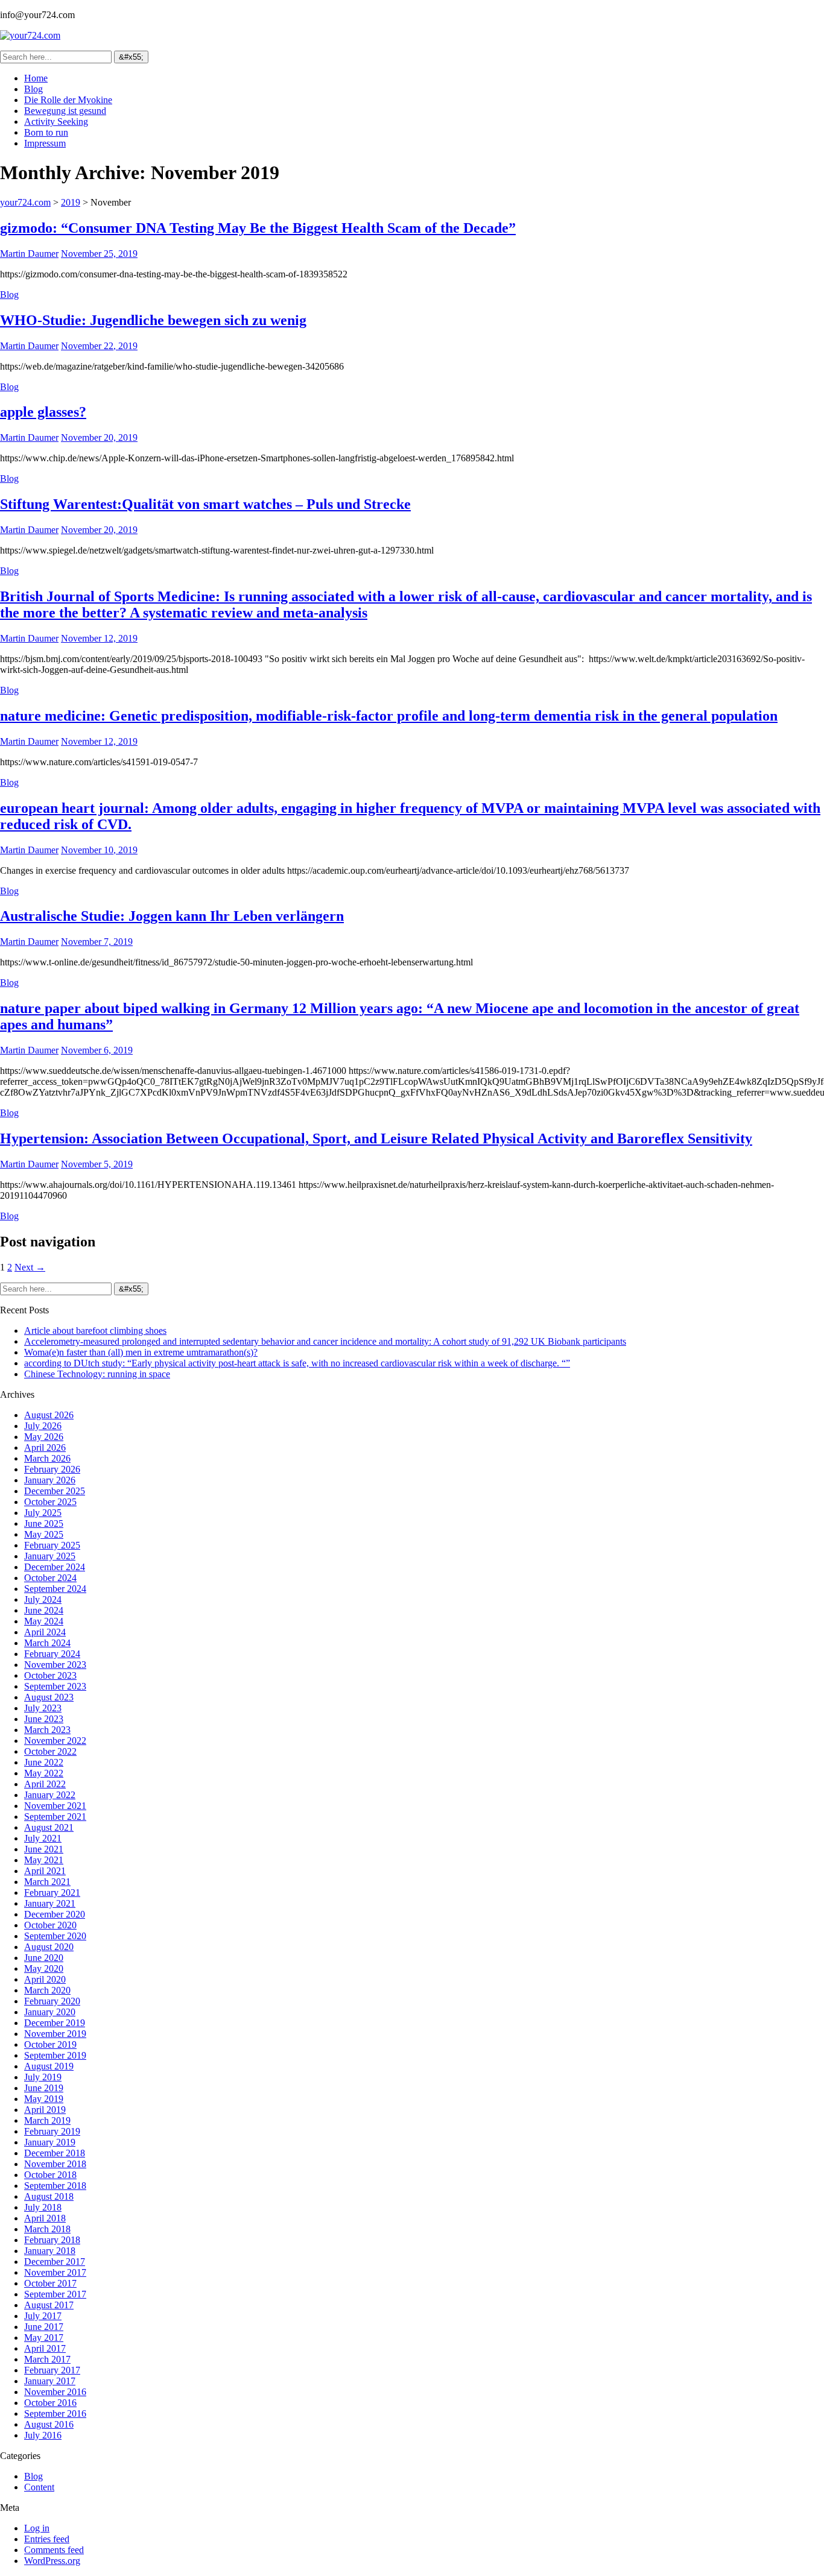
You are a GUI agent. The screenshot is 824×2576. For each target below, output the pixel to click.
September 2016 (55, 2413)
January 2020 (50, 2012)
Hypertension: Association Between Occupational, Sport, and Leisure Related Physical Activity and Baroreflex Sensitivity (376, 1138)
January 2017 (50, 2381)
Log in (37, 2528)
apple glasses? (43, 412)
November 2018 (55, 2164)
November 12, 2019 (99, 638)
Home (36, 78)
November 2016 (55, 2392)
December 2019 (55, 2023)
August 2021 (49, 1827)
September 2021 (55, 1817)
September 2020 (55, 1936)
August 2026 (49, 1415)
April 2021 (45, 1871)
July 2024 (43, 1599)
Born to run (46, 132)
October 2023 (50, 1675)
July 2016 (43, 2435)
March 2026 (47, 1458)
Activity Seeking (56, 122)
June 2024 (44, 1610)
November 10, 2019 (99, 850)
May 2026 (44, 1437)
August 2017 (49, 2305)
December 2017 (55, 2262)
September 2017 (55, 2294)
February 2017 (52, 2370)
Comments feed (54, 2550)
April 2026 (45, 1447)
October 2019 (50, 2044)
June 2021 (44, 1849)
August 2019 (49, 2066)
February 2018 (52, 2240)
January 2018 (50, 2251)
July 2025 (43, 1513)
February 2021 (52, 1893)
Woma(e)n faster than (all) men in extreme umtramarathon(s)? (141, 1352)
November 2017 (55, 2272)
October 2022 (50, 1751)
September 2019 (55, 2055)
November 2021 (55, 1806)
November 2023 (55, 1665)
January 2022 (50, 1795)
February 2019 (52, 2131)
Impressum (45, 143)
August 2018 (49, 2196)
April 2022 (45, 1784)
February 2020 (52, 2001)
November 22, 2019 (99, 346)
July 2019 (43, 2077)
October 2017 (50, 2283)
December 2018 (55, 2153)
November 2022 (55, 1741)
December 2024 (55, 1567)
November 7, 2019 (97, 942)
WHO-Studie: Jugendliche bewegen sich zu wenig (153, 320)
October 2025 (50, 1502)
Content (39, 2487)
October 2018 (50, 2175)
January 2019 (50, 2142)
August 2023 (49, 1697)
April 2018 (45, 2218)
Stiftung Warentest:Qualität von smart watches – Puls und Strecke (205, 504)
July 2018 (43, 2207)
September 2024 (55, 1589)
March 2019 (47, 2120)
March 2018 (47, 2229)
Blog (33, 89)
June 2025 (44, 1523)
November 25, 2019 (99, 254)
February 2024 (52, 1654)
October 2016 (50, 2403)
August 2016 (49, 2424)
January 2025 (50, 1556)
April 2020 (45, 1979)
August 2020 (49, 1947)
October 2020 (50, 1925)
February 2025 (52, 1545)
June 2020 (44, 1958)
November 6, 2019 (97, 1050)
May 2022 (44, 1773)
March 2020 (47, 1990)
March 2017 (47, 2359)
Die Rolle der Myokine (68, 100)
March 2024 (47, 1643)
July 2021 (43, 1838)
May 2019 (44, 2099)
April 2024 (45, 1632)
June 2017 (44, 2327)
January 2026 (50, 1480)
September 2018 (55, 2186)
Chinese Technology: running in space (97, 1374)
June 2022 (44, 1762)
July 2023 (43, 1708)
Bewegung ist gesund (65, 111)
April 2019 (45, 2110)
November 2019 (55, 2034)
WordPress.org (52, 2561)
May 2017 (44, 2338)
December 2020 (55, 1914)
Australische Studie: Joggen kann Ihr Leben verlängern (172, 916)
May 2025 (44, 1534)
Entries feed (47, 2539)
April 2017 (45, 2348)
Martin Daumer (29, 254)
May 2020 (44, 1968)
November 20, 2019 (99, 437)
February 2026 (52, 1469)
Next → (30, 1267)
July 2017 (43, 2316)
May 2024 (44, 1621)
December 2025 (55, 1491)
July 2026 (43, 1426)
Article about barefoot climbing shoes (95, 1331)
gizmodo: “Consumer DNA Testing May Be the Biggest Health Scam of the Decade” (258, 228)
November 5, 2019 (97, 1164)
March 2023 (47, 1730)
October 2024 (50, 1578)
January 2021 (50, 1903)
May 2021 (44, 1860)
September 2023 (55, 1686)
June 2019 (44, 2088)
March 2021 (47, 1882)
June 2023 (44, 1719)
